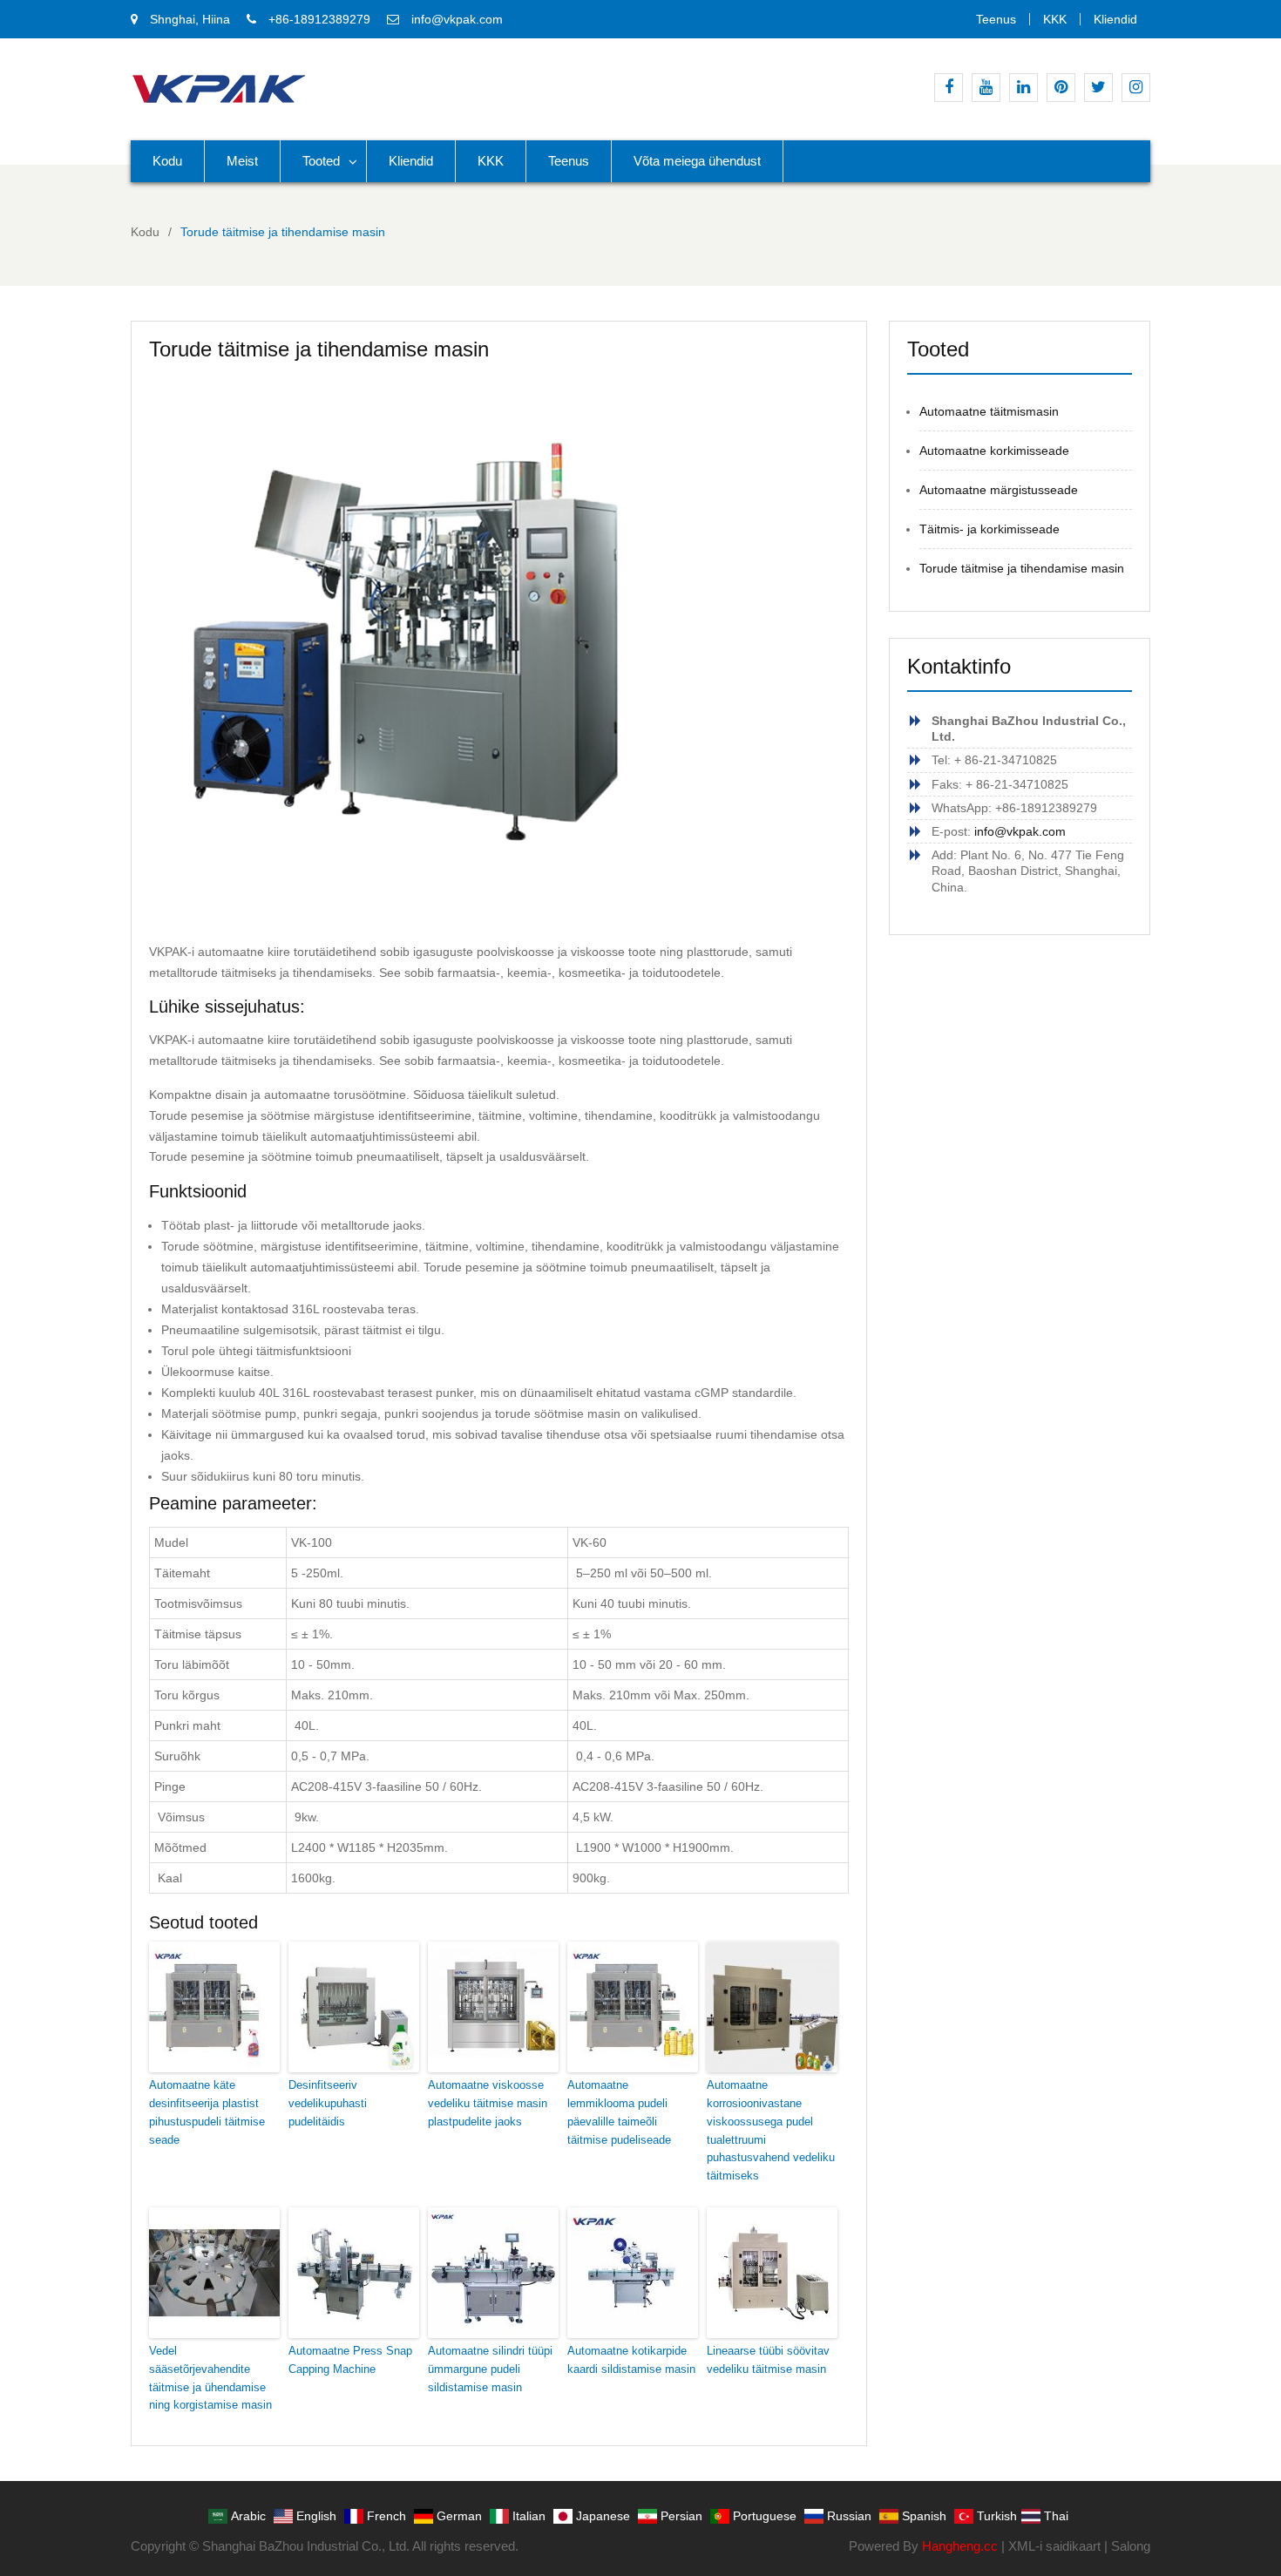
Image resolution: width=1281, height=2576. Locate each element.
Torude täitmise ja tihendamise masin (1022, 568)
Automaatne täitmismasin (989, 411)
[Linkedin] (1023, 88)
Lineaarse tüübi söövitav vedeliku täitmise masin (768, 2360)
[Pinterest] (1061, 88)
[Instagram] (1136, 88)
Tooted (321, 161)
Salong (1131, 2546)
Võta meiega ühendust (697, 161)
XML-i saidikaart (1054, 2546)
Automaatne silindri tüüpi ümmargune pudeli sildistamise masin (490, 2369)
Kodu (167, 161)
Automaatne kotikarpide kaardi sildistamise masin (631, 2360)
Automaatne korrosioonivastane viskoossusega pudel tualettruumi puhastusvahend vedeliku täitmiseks (771, 2130)
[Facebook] (949, 88)
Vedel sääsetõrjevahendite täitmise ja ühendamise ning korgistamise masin (210, 2378)
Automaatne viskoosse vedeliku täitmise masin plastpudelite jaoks (488, 2103)
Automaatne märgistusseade (999, 490)
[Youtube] (986, 88)
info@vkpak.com (457, 19)
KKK (1055, 19)
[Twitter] (1098, 88)
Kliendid (1115, 19)
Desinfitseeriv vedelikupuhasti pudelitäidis (328, 2103)
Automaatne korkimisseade (994, 451)
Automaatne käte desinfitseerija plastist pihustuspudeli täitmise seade (207, 2112)
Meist (242, 161)
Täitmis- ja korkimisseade (990, 529)
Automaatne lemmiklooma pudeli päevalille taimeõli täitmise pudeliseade (619, 2112)
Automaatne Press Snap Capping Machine (350, 2360)
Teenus (996, 19)
